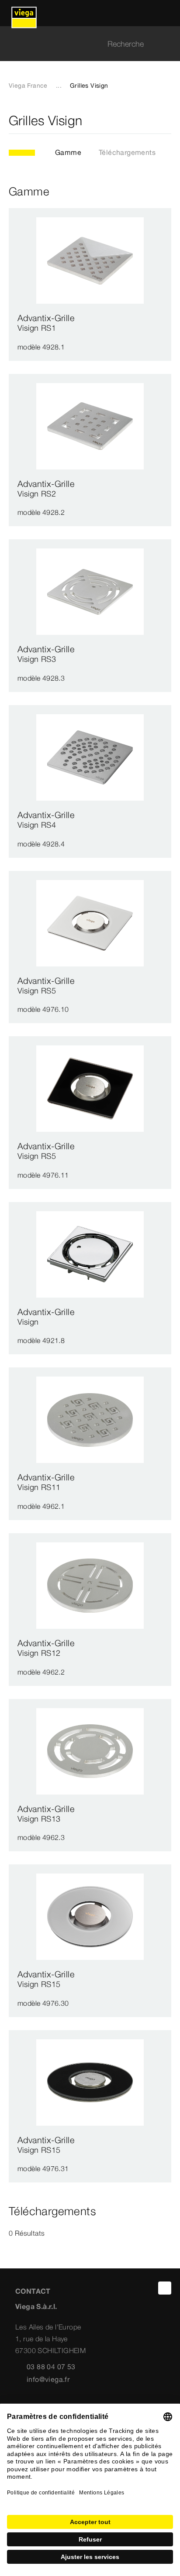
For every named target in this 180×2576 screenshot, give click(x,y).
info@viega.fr (48, 2379)
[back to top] (165, 2288)
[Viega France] (24, 13)
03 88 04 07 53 (51, 2367)
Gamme (68, 152)
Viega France (28, 86)
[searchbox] (83, 44)
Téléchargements (127, 152)
